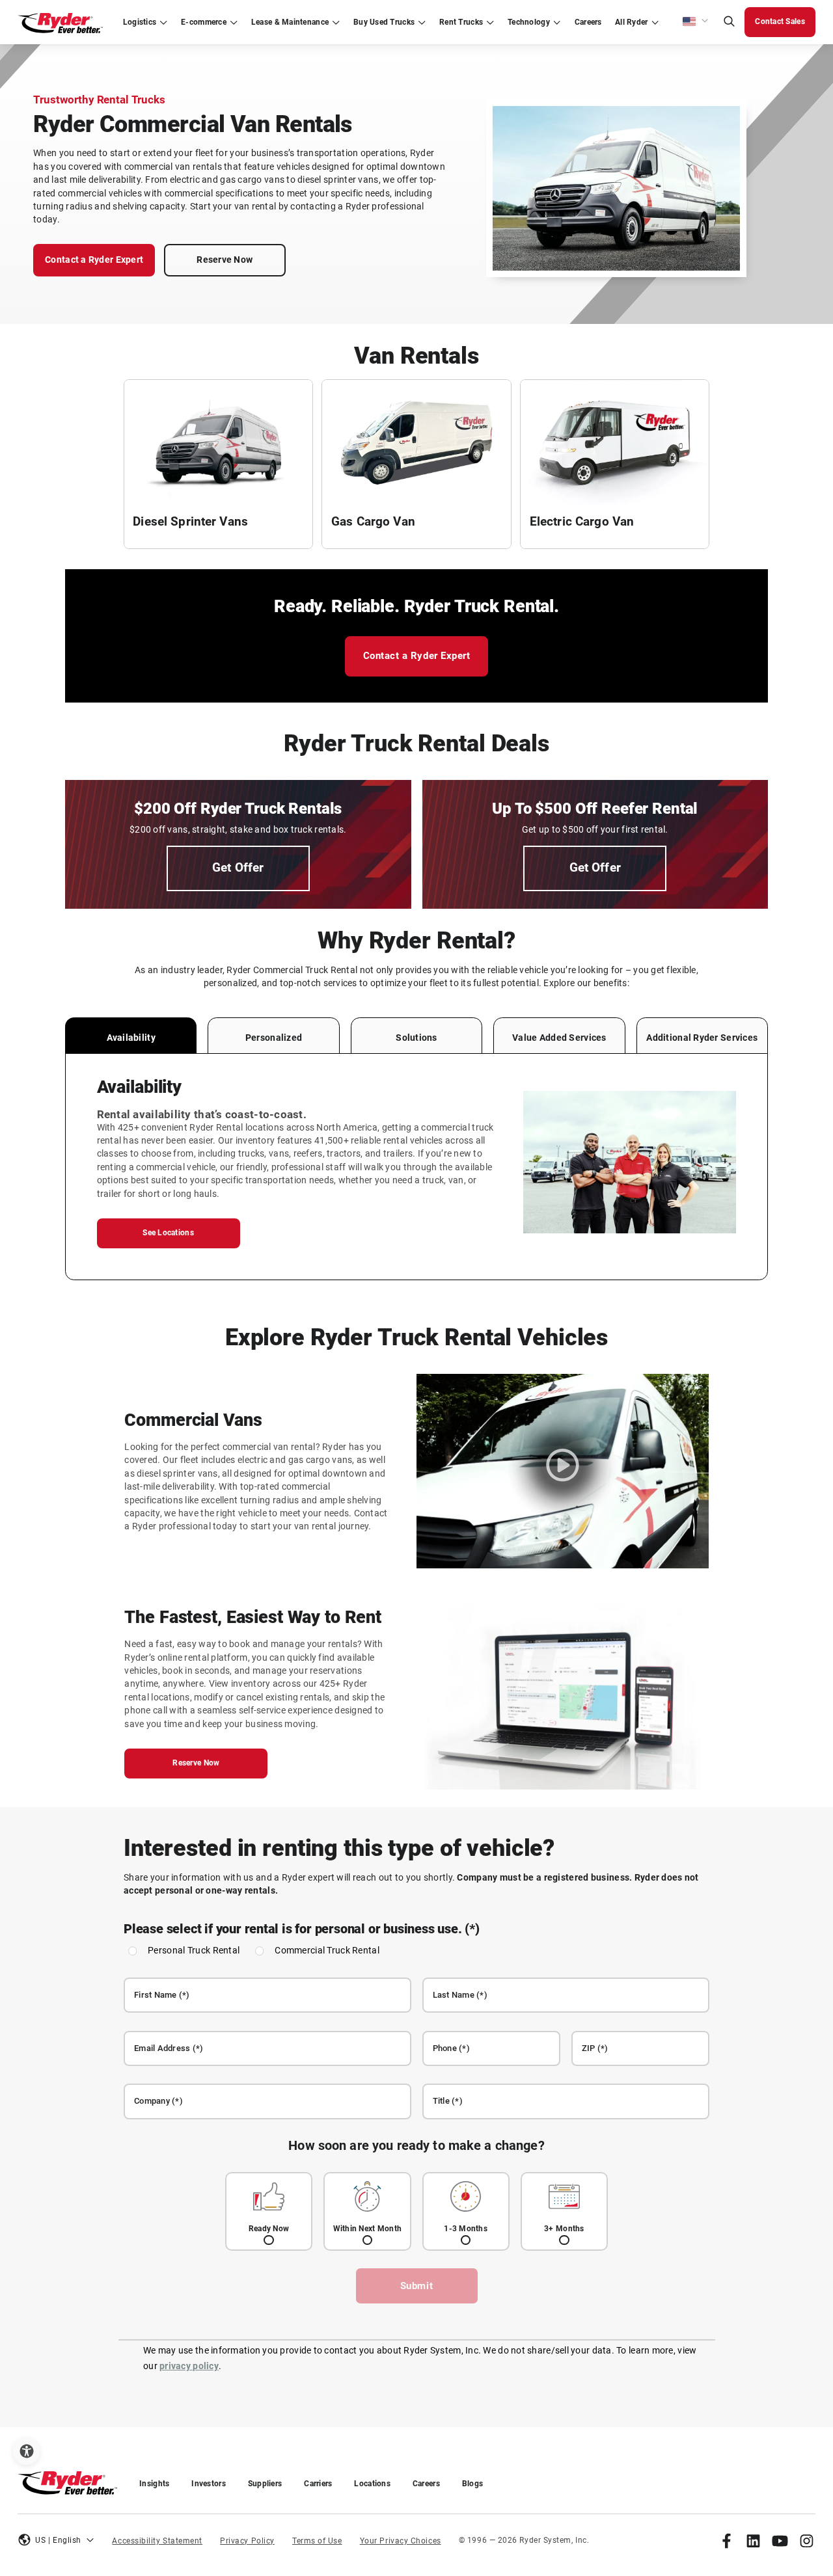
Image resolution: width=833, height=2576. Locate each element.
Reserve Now (225, 260)
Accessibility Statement (157, 2541)
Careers (426, 2484)
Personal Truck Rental (194, 1951)
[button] (696, 22)
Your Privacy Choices (401, 2541)
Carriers (318, 2484)
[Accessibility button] (26, 2451)
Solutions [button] (416, 1038)
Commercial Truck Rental (327, 1951)
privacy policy (189, 2366)
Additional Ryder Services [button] (702, 1038)
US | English (58, 2540)
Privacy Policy (247, 2541)
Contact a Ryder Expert (94, 260)
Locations (372, 2484)
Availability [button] (131, 1038)
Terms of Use (317, 2541)
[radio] (269, 2211)
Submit (417, 2286)
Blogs (472, 2484)
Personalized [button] (274, 1038)
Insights (154, 2484)
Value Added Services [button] (559, 1038)
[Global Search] (729, 22)
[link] (727, 2541)
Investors (208, 2484)
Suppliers (265, 2484)
